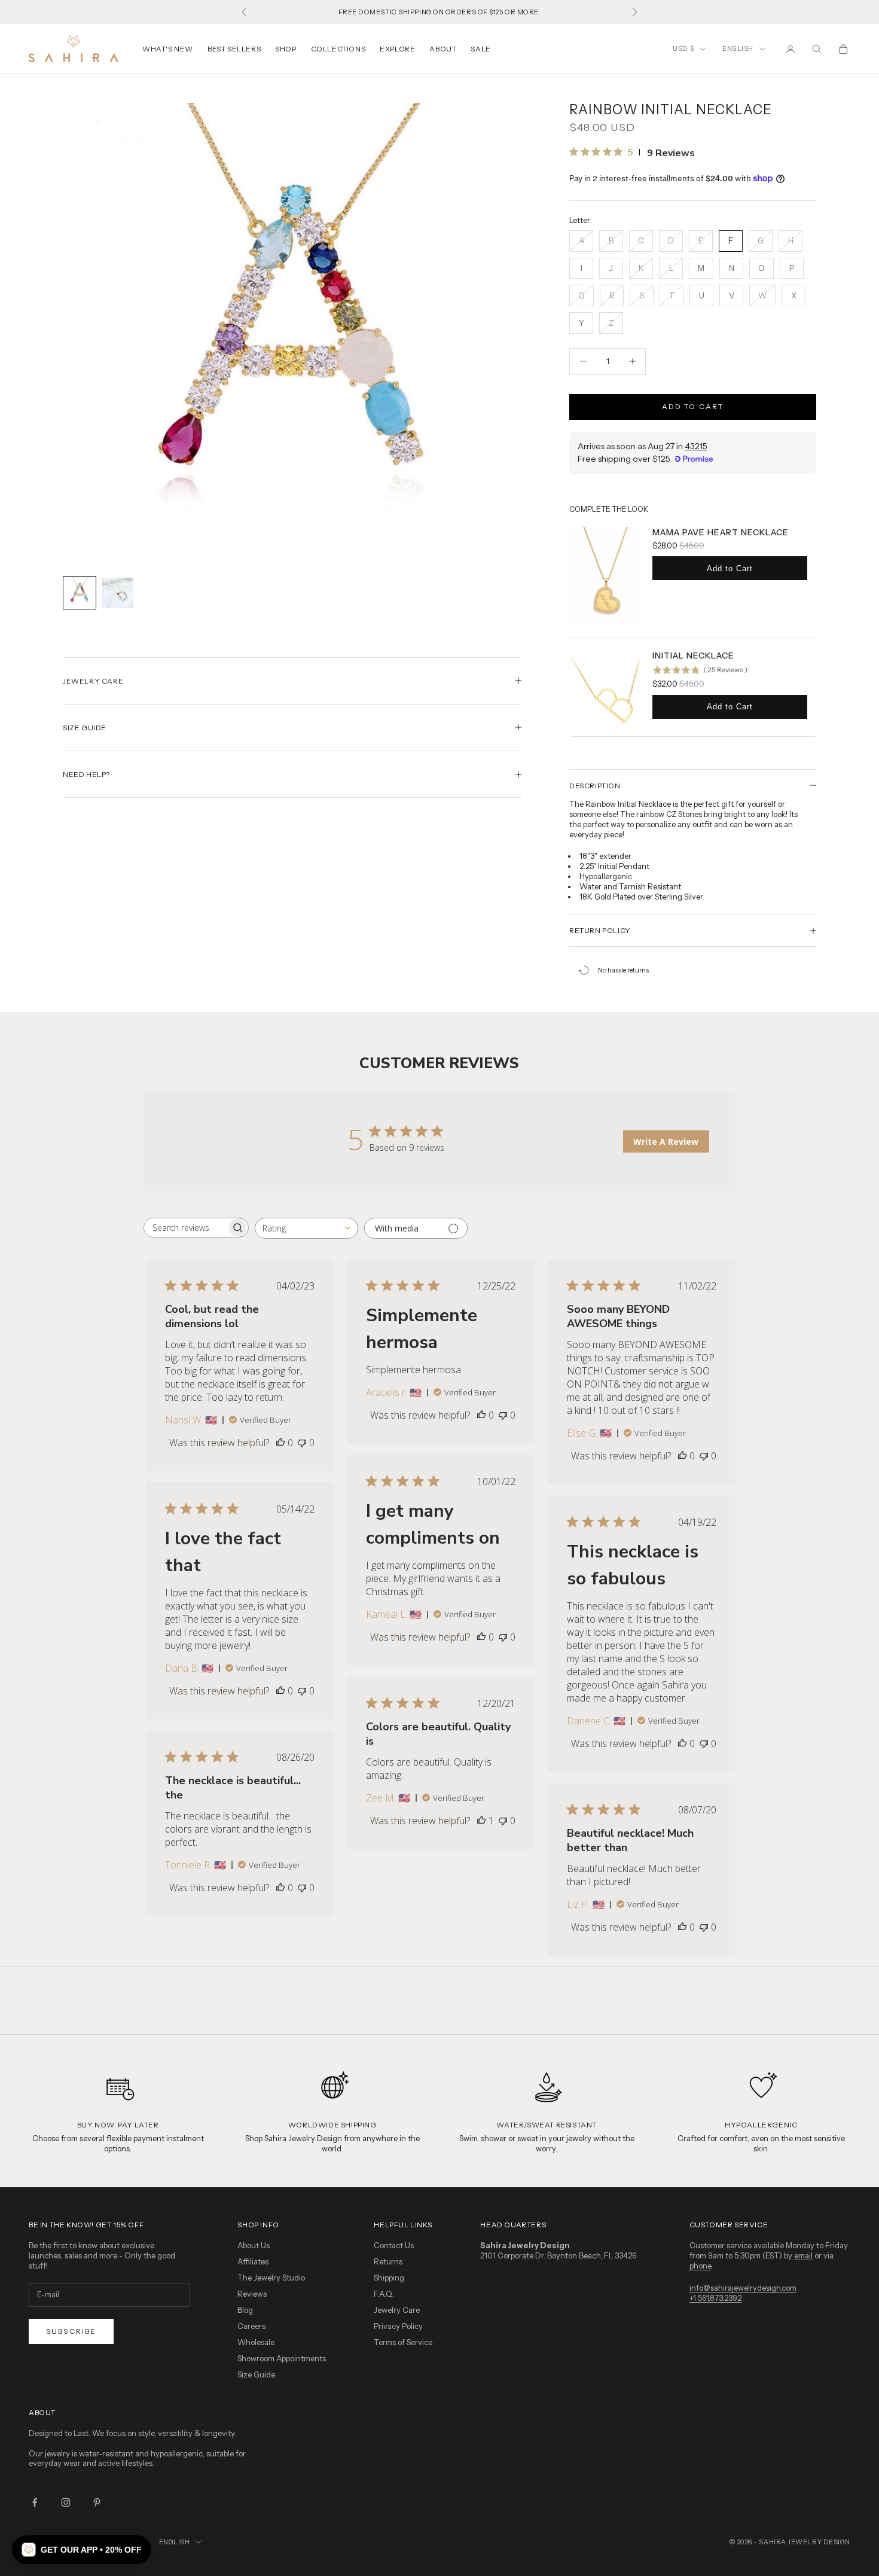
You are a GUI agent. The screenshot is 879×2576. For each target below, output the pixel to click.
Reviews (252, 2294)
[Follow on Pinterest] (97, 2502)
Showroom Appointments (282, 2358)
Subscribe (71, 2331)
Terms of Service (403, 2342)
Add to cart (693, 406)
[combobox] (306, 1228)
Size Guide (256, 2374)
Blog (245, 2310)
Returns (388, 2261)
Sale (480, 49)
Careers (251, 2326)
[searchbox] (185, 1228)
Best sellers (234, 49)
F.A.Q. (384, 2294)
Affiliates (253, 2261)
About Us (254, 2245)
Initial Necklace (693, 656)
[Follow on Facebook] (35, 2502)
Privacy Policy (398, 2326)
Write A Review (666, 1141)
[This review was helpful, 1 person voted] (481, 1821)
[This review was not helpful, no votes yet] (302, 1443)
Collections (338, 49)
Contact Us (394, 2245)
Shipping (389, 2278)
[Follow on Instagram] (66, 2502)
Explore (397, 49)
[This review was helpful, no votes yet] (280, 1443)
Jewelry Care (397, 2310)
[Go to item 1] (80, 593)
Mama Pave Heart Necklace (721, 532)
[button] (82, 2550)
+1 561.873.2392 (715, 2298)
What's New (168, 49)
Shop (286, 49)
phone (700, 2266)
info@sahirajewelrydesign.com (743, 2288)
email (803, 2255)
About (443, 49)
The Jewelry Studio (271, 2278)
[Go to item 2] (118, 593)
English (738, 48)
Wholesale (256, 2342)
